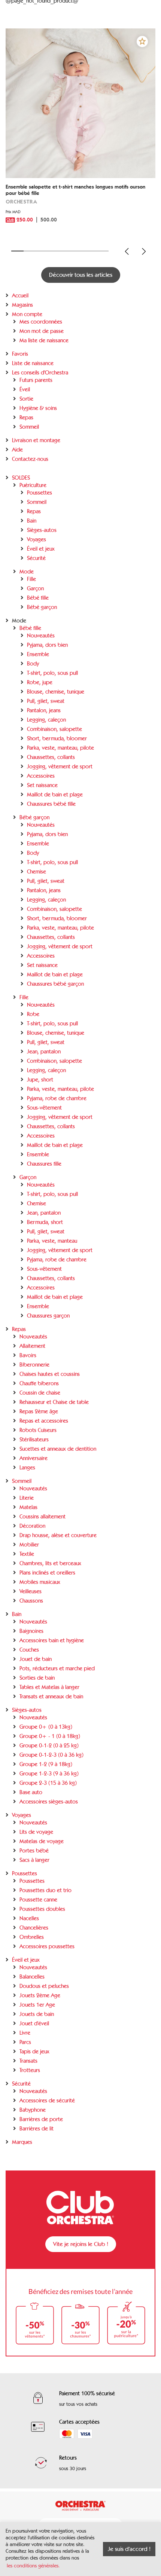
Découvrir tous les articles (81, 275)
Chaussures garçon (48, 1316)
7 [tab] (90, 251)
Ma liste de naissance (44, 340)
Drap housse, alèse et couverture (58, 1535)
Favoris (20, 354)
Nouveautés (41, 636)
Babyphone (33, 2110)
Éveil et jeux (41, 549)
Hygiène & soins (38, 408)
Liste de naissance (33, 363)
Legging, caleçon (46, 720)
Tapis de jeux (34, 2052)
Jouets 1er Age (37, 2005)
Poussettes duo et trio (45, 1890)
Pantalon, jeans (44, 710)
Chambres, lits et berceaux (50, 1563)
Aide (17, 450)
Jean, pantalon (44, 1052)
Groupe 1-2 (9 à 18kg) (46, 1764)
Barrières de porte (41, 2119)
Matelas (28, 1507)
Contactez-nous (30, 459)
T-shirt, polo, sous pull (52, 673)
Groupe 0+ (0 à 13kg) (46, 1727)
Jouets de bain (37, 2014)
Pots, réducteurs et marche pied (57, 1668)
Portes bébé (34, 1851)
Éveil (25, 389)
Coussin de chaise (40, 1393)
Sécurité (36, 558)
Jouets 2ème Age (40, 1995)
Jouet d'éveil (34, 2023)
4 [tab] (54, 251)
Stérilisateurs (34, 1440)
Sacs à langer (34, 1860)
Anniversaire (34, 1458)
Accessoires (41, 776)
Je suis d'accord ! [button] (129, 2549)
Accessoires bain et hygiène (52, 1640)
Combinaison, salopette (54, 729)
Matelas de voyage (42, 1841)
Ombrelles (32, 1937)
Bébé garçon (42, 607)
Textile (27, 1554)
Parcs (25, 2042)
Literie (27, 1498)
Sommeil (29, 427)
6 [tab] (78, 251)
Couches (29, 1650)
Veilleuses (31, 1591)
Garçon (35, 588)
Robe (33, 1014)
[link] (80, 209)
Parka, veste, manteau (52, 1241)
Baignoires (31, 1631)
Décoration (32, 1526)
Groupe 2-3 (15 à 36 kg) (48, 1783)
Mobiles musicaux (40, 1582)
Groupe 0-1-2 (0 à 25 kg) (49, 1746)
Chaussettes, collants (51, 757)
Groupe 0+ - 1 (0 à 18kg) (50, 1736)
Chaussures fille (44, 1164)
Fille (31, 579)
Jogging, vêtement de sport (60, 767)
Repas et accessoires (44, 1421)
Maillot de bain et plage (55, 795)
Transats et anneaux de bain (51, 1697)
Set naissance (42, 785)
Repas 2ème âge (39, 1411)
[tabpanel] (80, 135)
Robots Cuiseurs (38, 1430)
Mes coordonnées (41, 322)
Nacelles (29, 1918)
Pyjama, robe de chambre (57, 1098)
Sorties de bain (37, 1678)
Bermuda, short (45, 1222)
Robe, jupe (40, 682)
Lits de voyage (36, 1832)
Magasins (22, 305)
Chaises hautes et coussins (50, 1374)
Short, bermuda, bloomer (57, 738)
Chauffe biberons (39, 1383)
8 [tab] (103, 251)
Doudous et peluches (44, 1986)
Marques (22, 2142)
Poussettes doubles (42, 1909)
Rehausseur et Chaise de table (54, 1402)
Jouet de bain (36, 1659)
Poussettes (40, 493)
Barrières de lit (37, 2129)
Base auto (31, 1792)
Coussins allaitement (42, 1517)
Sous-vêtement (44, 1108)
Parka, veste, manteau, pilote (60, 748)
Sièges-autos (42, 530)
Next (144, 251)
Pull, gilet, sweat (46, 701)
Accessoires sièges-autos (49, 1802)
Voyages (37, 539)
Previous (127, 251)
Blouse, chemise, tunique (56, 692)
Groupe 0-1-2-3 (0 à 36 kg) (51, 1755)
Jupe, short (40, 1080)
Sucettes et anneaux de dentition (58, 1449)
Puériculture (33, 485)
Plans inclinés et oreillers (47, 1573)
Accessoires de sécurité (47, 2101)
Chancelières (34, 1928)
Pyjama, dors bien (47, 645)
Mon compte (27, 314)
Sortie (26, 399)
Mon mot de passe (42, 331)
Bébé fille (38, 598)
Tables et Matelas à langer (49, 1687)
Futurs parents (36, 380)
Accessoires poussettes (47, 1946)
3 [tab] (42, 251)
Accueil (20, 296)
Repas (26, 417)
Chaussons (31, 1601)
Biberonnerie (34, 1365)
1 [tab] (17, 251)
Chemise (37, 872)
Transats (28, 2061)
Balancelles (32, 1977)
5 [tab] (66, 251)
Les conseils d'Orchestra (40, 373)
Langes (27, 1468)
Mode (27, 572)
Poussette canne (38, 1900)
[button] (142, 42)
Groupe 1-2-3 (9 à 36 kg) (49, 1774)
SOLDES (21, 478)
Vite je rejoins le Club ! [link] (81, 2244)
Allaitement (32, 1346)
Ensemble (38, 654)
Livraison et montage (36, 440)
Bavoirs (28, 1355)
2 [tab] (30, 251)
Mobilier (29, 1545)
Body (33, 664)
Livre (25, 2033)
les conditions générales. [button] (33, 2566)
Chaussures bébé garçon (55, 984)
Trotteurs (30, 2070)
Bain (32, 521)
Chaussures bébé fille (51, 804)
